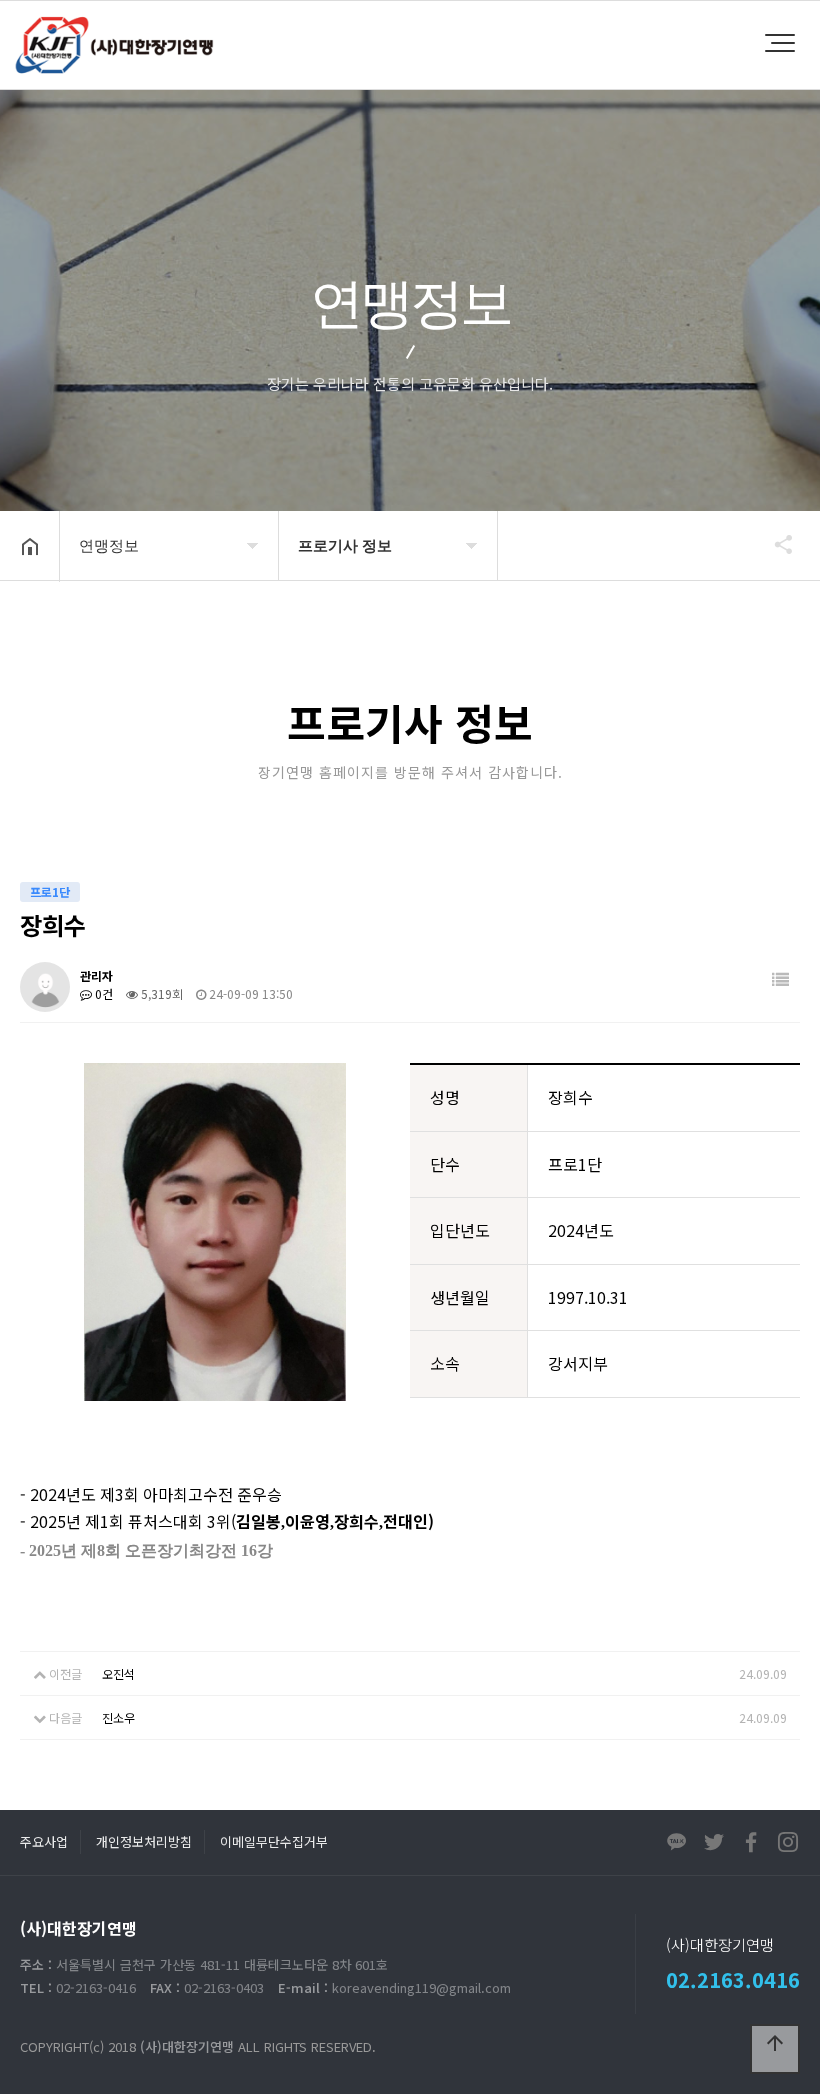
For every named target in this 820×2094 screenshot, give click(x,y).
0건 (102, 993)
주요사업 (44, 1841)
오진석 (118, 1673)
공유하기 (774, 544)
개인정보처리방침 (144, 1841)
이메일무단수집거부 (274, 1841)
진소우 (118, 1717)
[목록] (780, 979)
